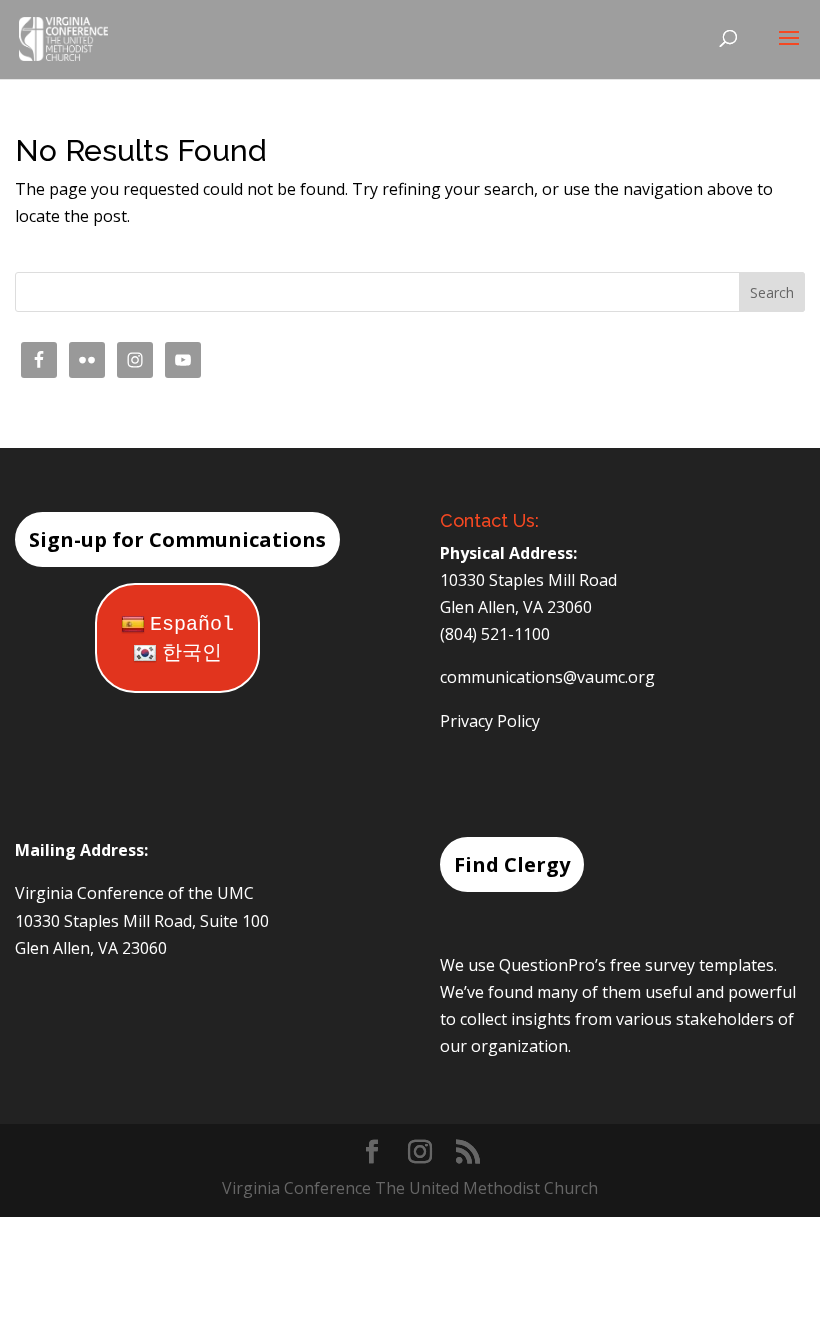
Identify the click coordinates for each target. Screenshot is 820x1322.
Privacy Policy (490, 721)
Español (192, 624)
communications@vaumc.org (547, 677)
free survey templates (692, 965)
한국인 (192, 653)
